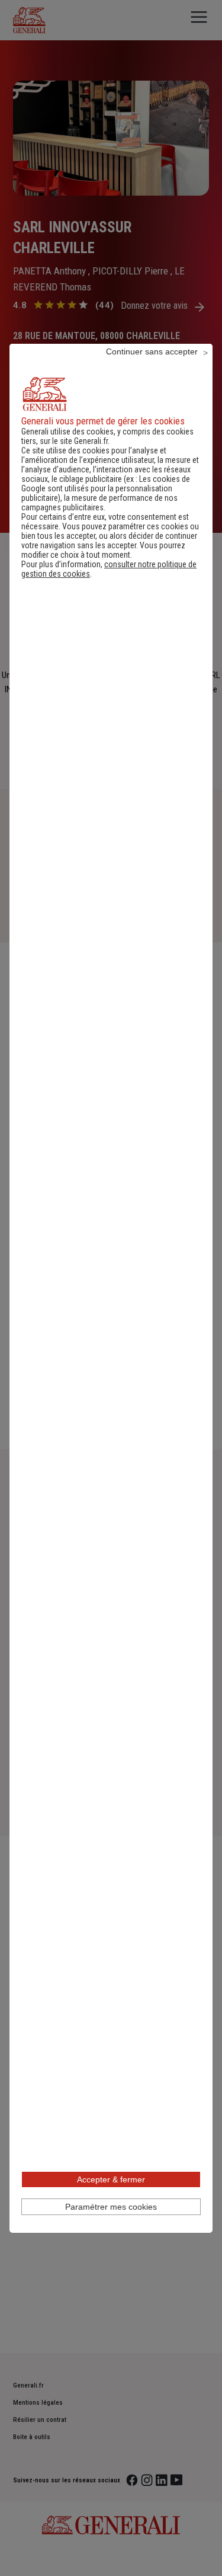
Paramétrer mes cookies (111, 2207)
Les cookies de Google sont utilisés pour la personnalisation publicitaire (106, 488)
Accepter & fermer (111, 2179)
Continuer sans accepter (152, 351)
